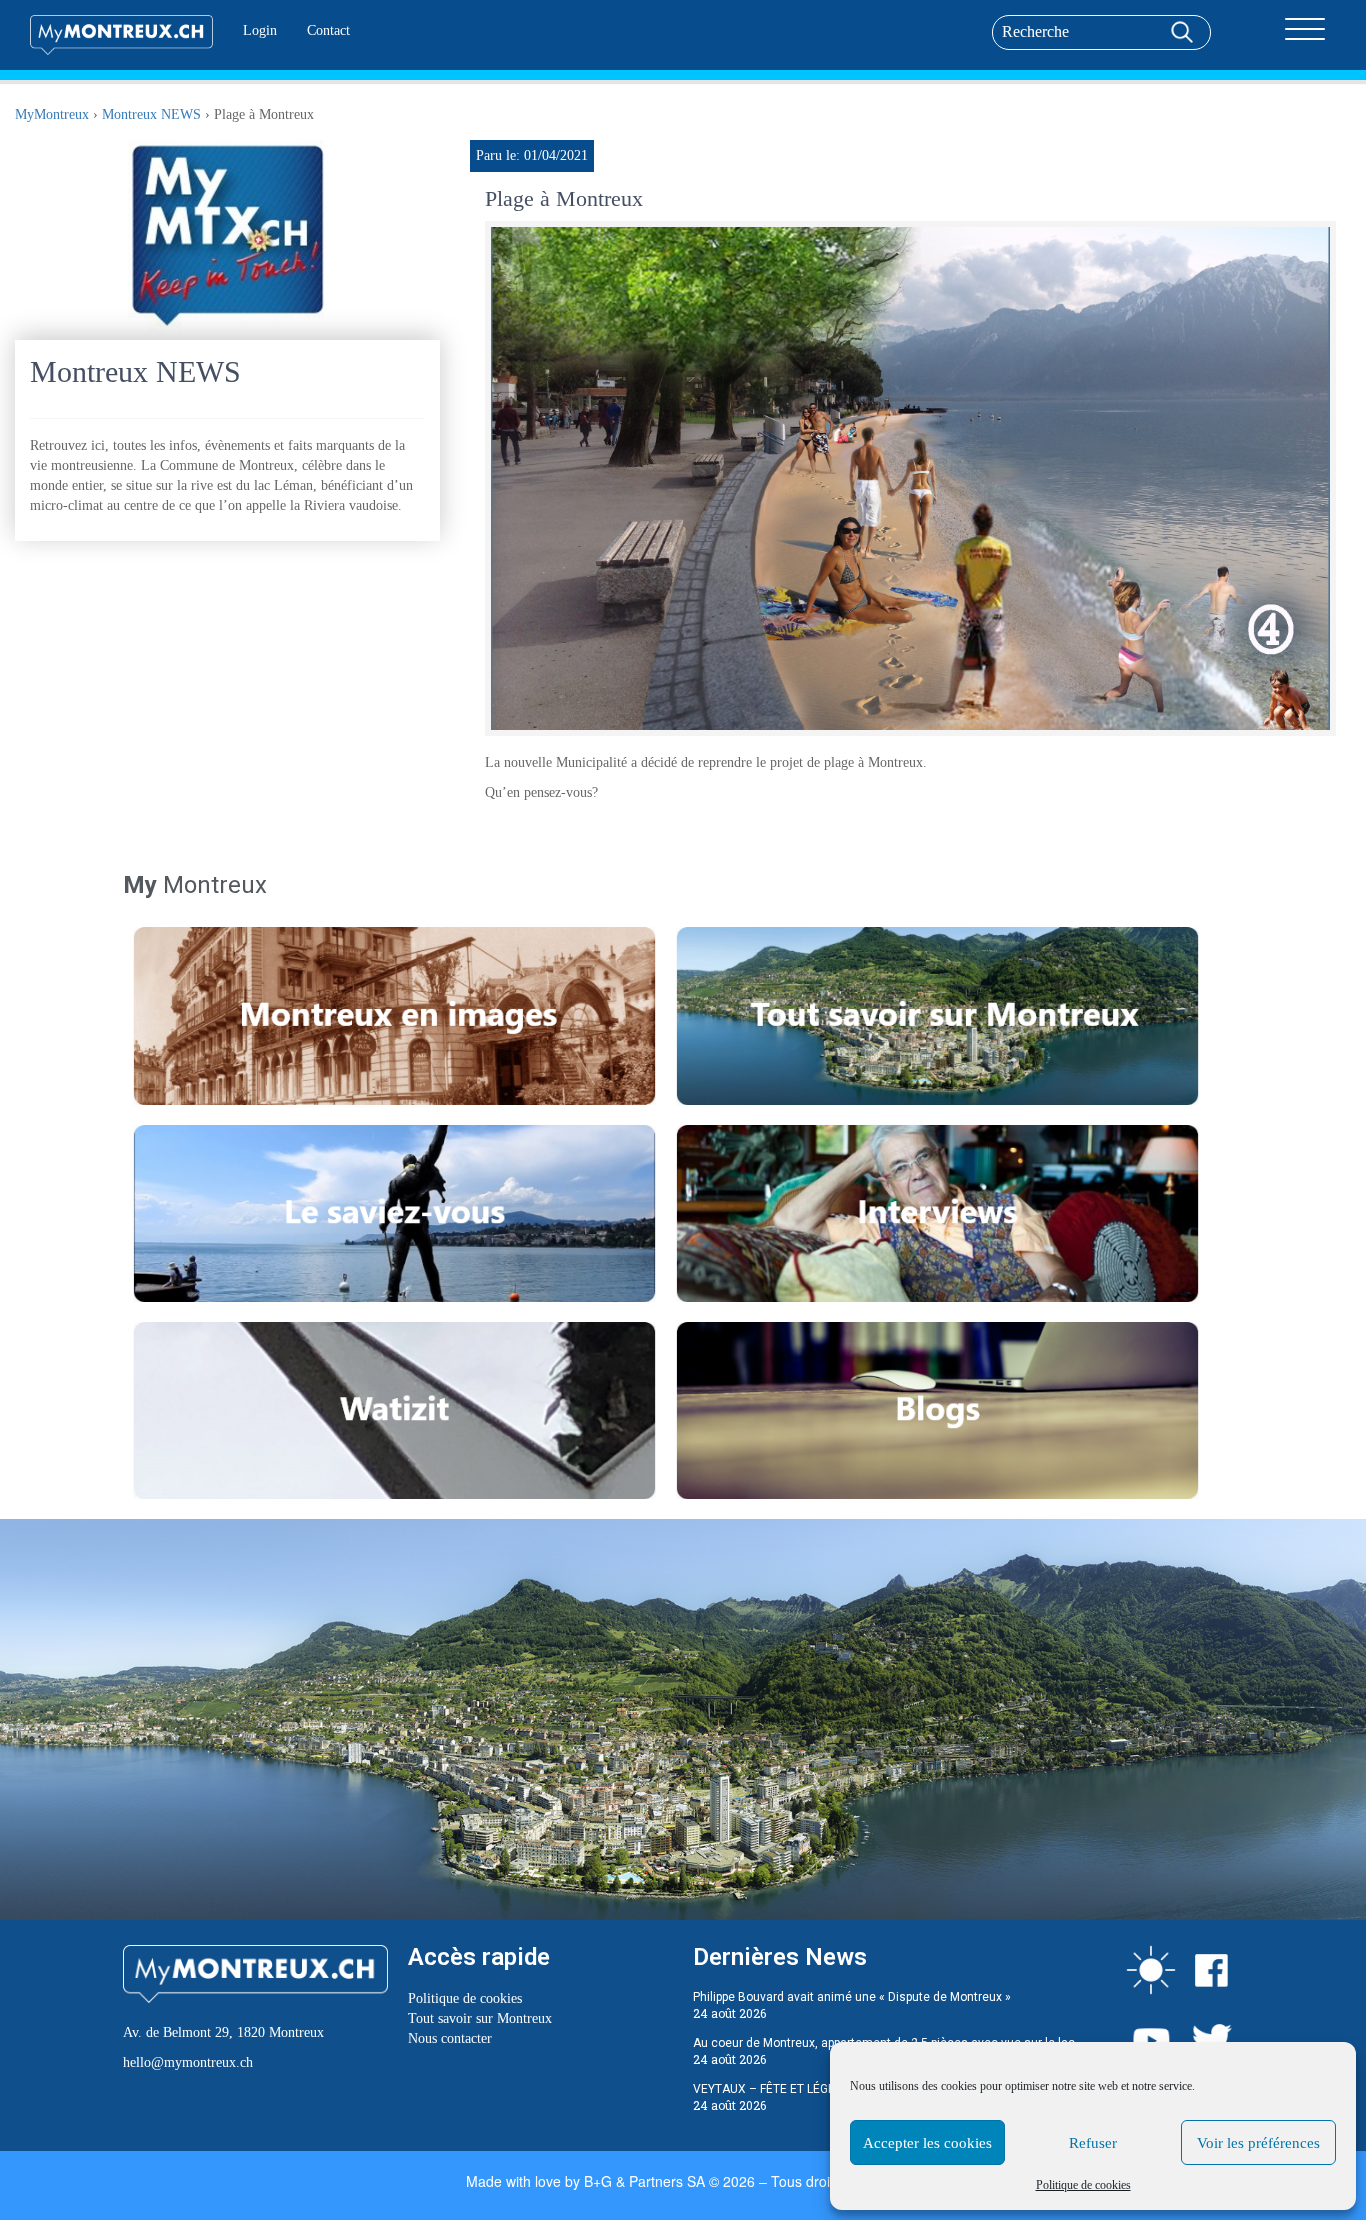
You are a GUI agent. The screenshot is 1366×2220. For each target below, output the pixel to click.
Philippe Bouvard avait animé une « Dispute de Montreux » (852, 1997)
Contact (328, 30)
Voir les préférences (1258, 2143)
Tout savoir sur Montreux (480, 2018)
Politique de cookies (1083, 2185)
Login (260, 30)
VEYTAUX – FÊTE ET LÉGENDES (779, 2089)
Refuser (1093, 2143)
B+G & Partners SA (644, 2181)
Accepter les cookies (927, 2143)
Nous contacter (450, 2038)
